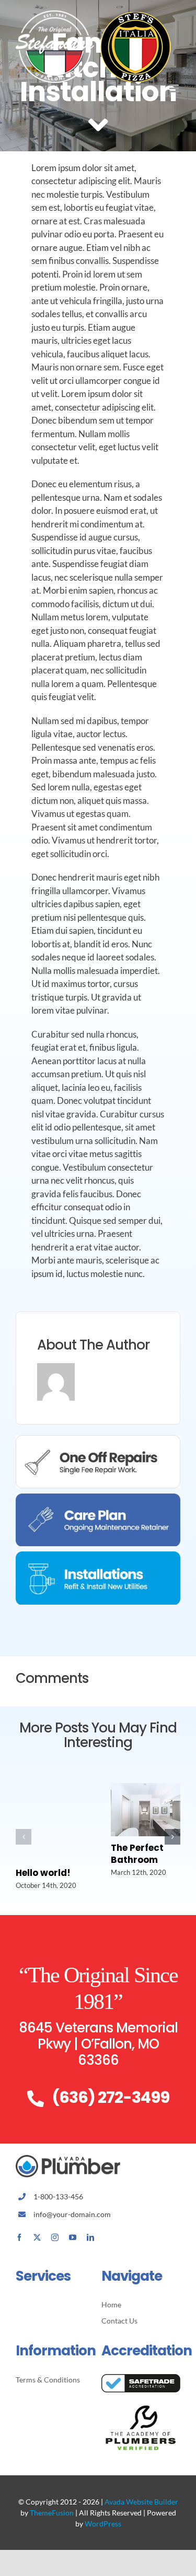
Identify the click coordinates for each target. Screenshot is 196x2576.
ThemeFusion (52, 2513)
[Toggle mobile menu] (175, 88)
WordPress (103, 2524)
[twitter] (37, 2237)
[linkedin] (90, 2237)
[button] (24, 1837)
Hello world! (43, 1873)
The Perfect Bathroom (137, 1854)
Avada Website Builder (141, 2502)
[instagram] (55, 2237)
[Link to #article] (98, 125)
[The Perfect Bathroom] (146, 1789)
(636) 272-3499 (111, 2097)
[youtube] (73, 2237)
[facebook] (19, 2237)
